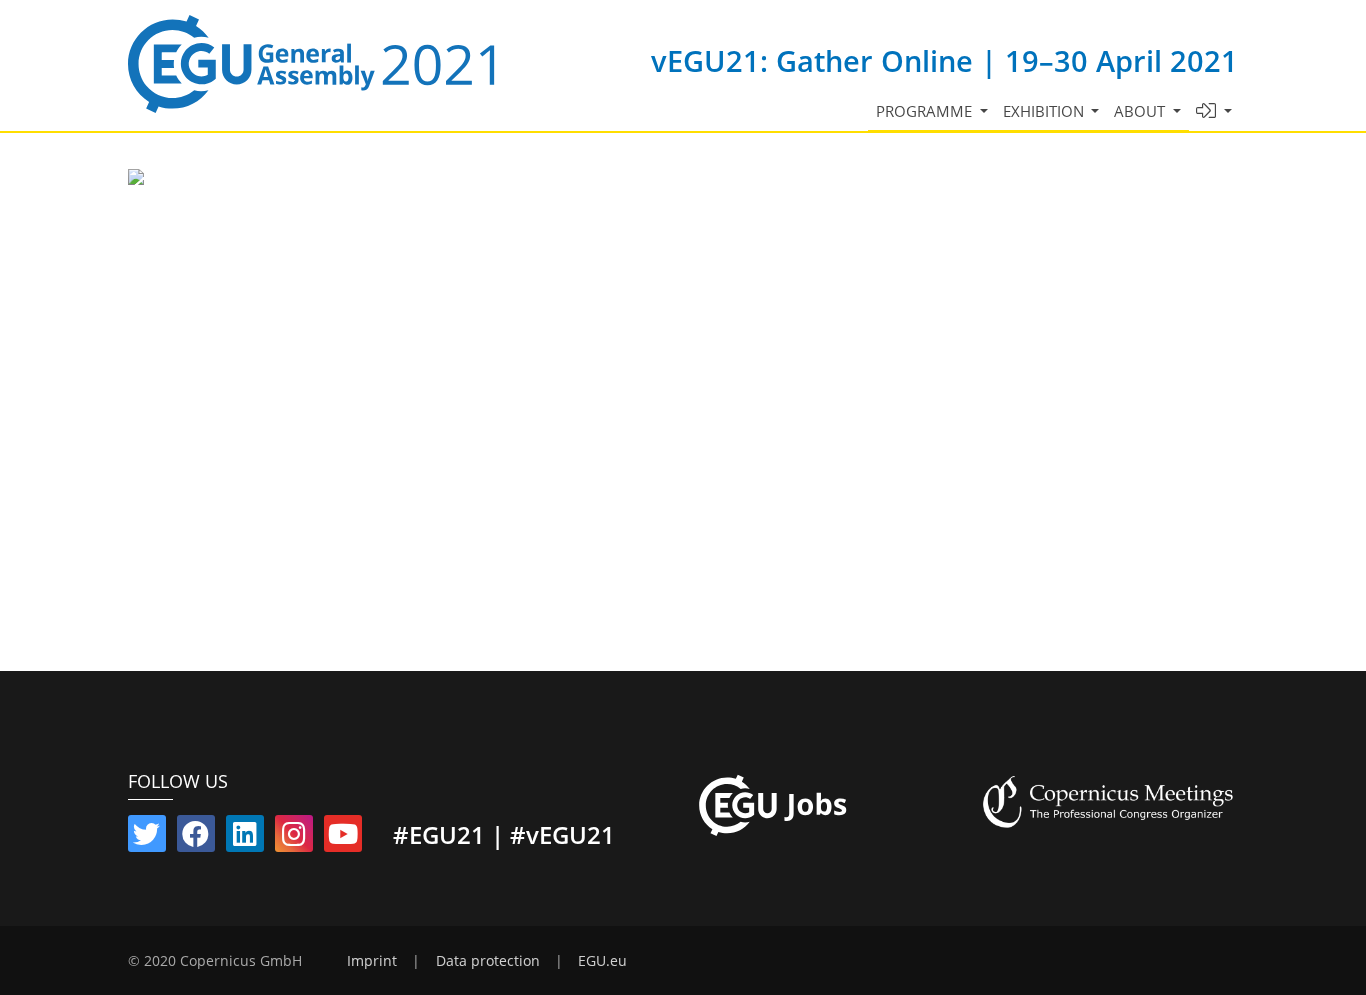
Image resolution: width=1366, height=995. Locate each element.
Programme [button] (926, 111)
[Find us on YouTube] (343, 838)
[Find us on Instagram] (294, 838)
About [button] (1141, 111)
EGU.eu (602, 961)
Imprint (372, 961)
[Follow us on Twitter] (147, 838)
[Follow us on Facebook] (196, 838)
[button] (1214, 111)
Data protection (488, 961)
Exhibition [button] (1045, 111)
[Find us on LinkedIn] (245, 838)
